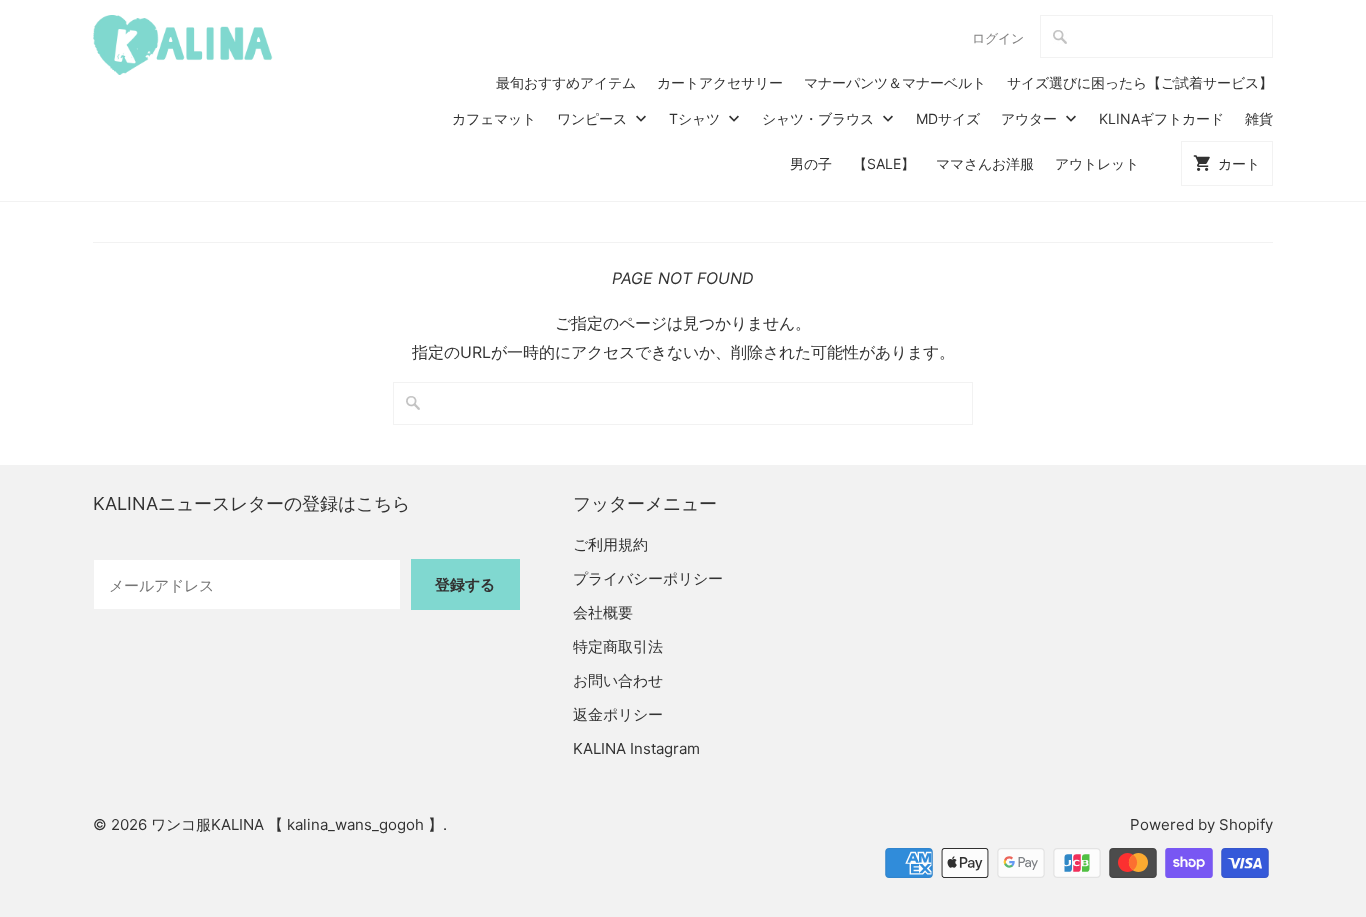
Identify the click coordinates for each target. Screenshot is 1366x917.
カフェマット (494, 118)
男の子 (811, 163)
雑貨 (1259, 118)
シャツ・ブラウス (820, 118)
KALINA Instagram (636, 748)
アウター (1031, 118)
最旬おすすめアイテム (566, 82)
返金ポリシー (618, 714)
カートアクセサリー (720, 82)
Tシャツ (696, 118)
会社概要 (603, 612)
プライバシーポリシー (648, 578)
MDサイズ (948, 118)
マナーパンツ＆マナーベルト (895, 82)
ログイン (998, 38)
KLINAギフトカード (1161, 118)
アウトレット (1097, 163)
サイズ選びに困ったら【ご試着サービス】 (1140, 82)
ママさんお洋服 (985, 163)
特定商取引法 (618, 646)
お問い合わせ (618, 680)
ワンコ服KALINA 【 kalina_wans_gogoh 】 (297, 824)
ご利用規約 (610, 544)
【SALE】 (884, 163)
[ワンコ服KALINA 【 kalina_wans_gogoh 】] (183, 45)
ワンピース (594, 118)
